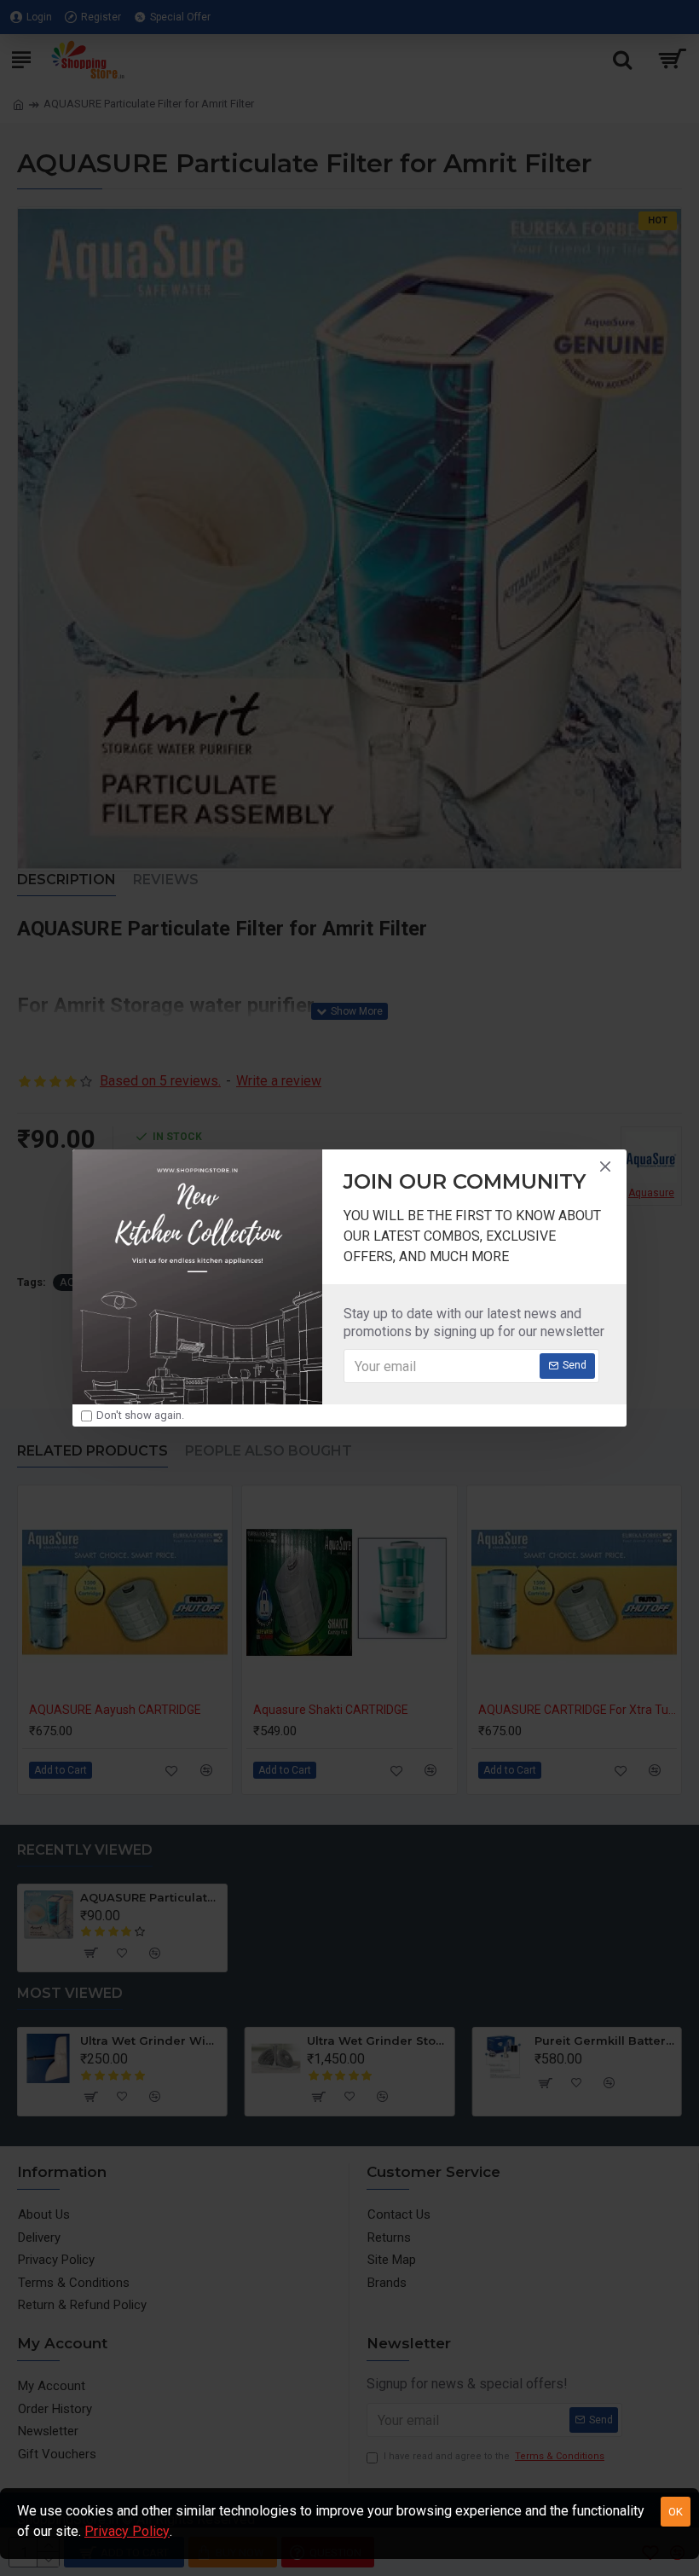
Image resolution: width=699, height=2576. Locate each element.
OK (676, 2512)
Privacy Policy (127, 2531)
